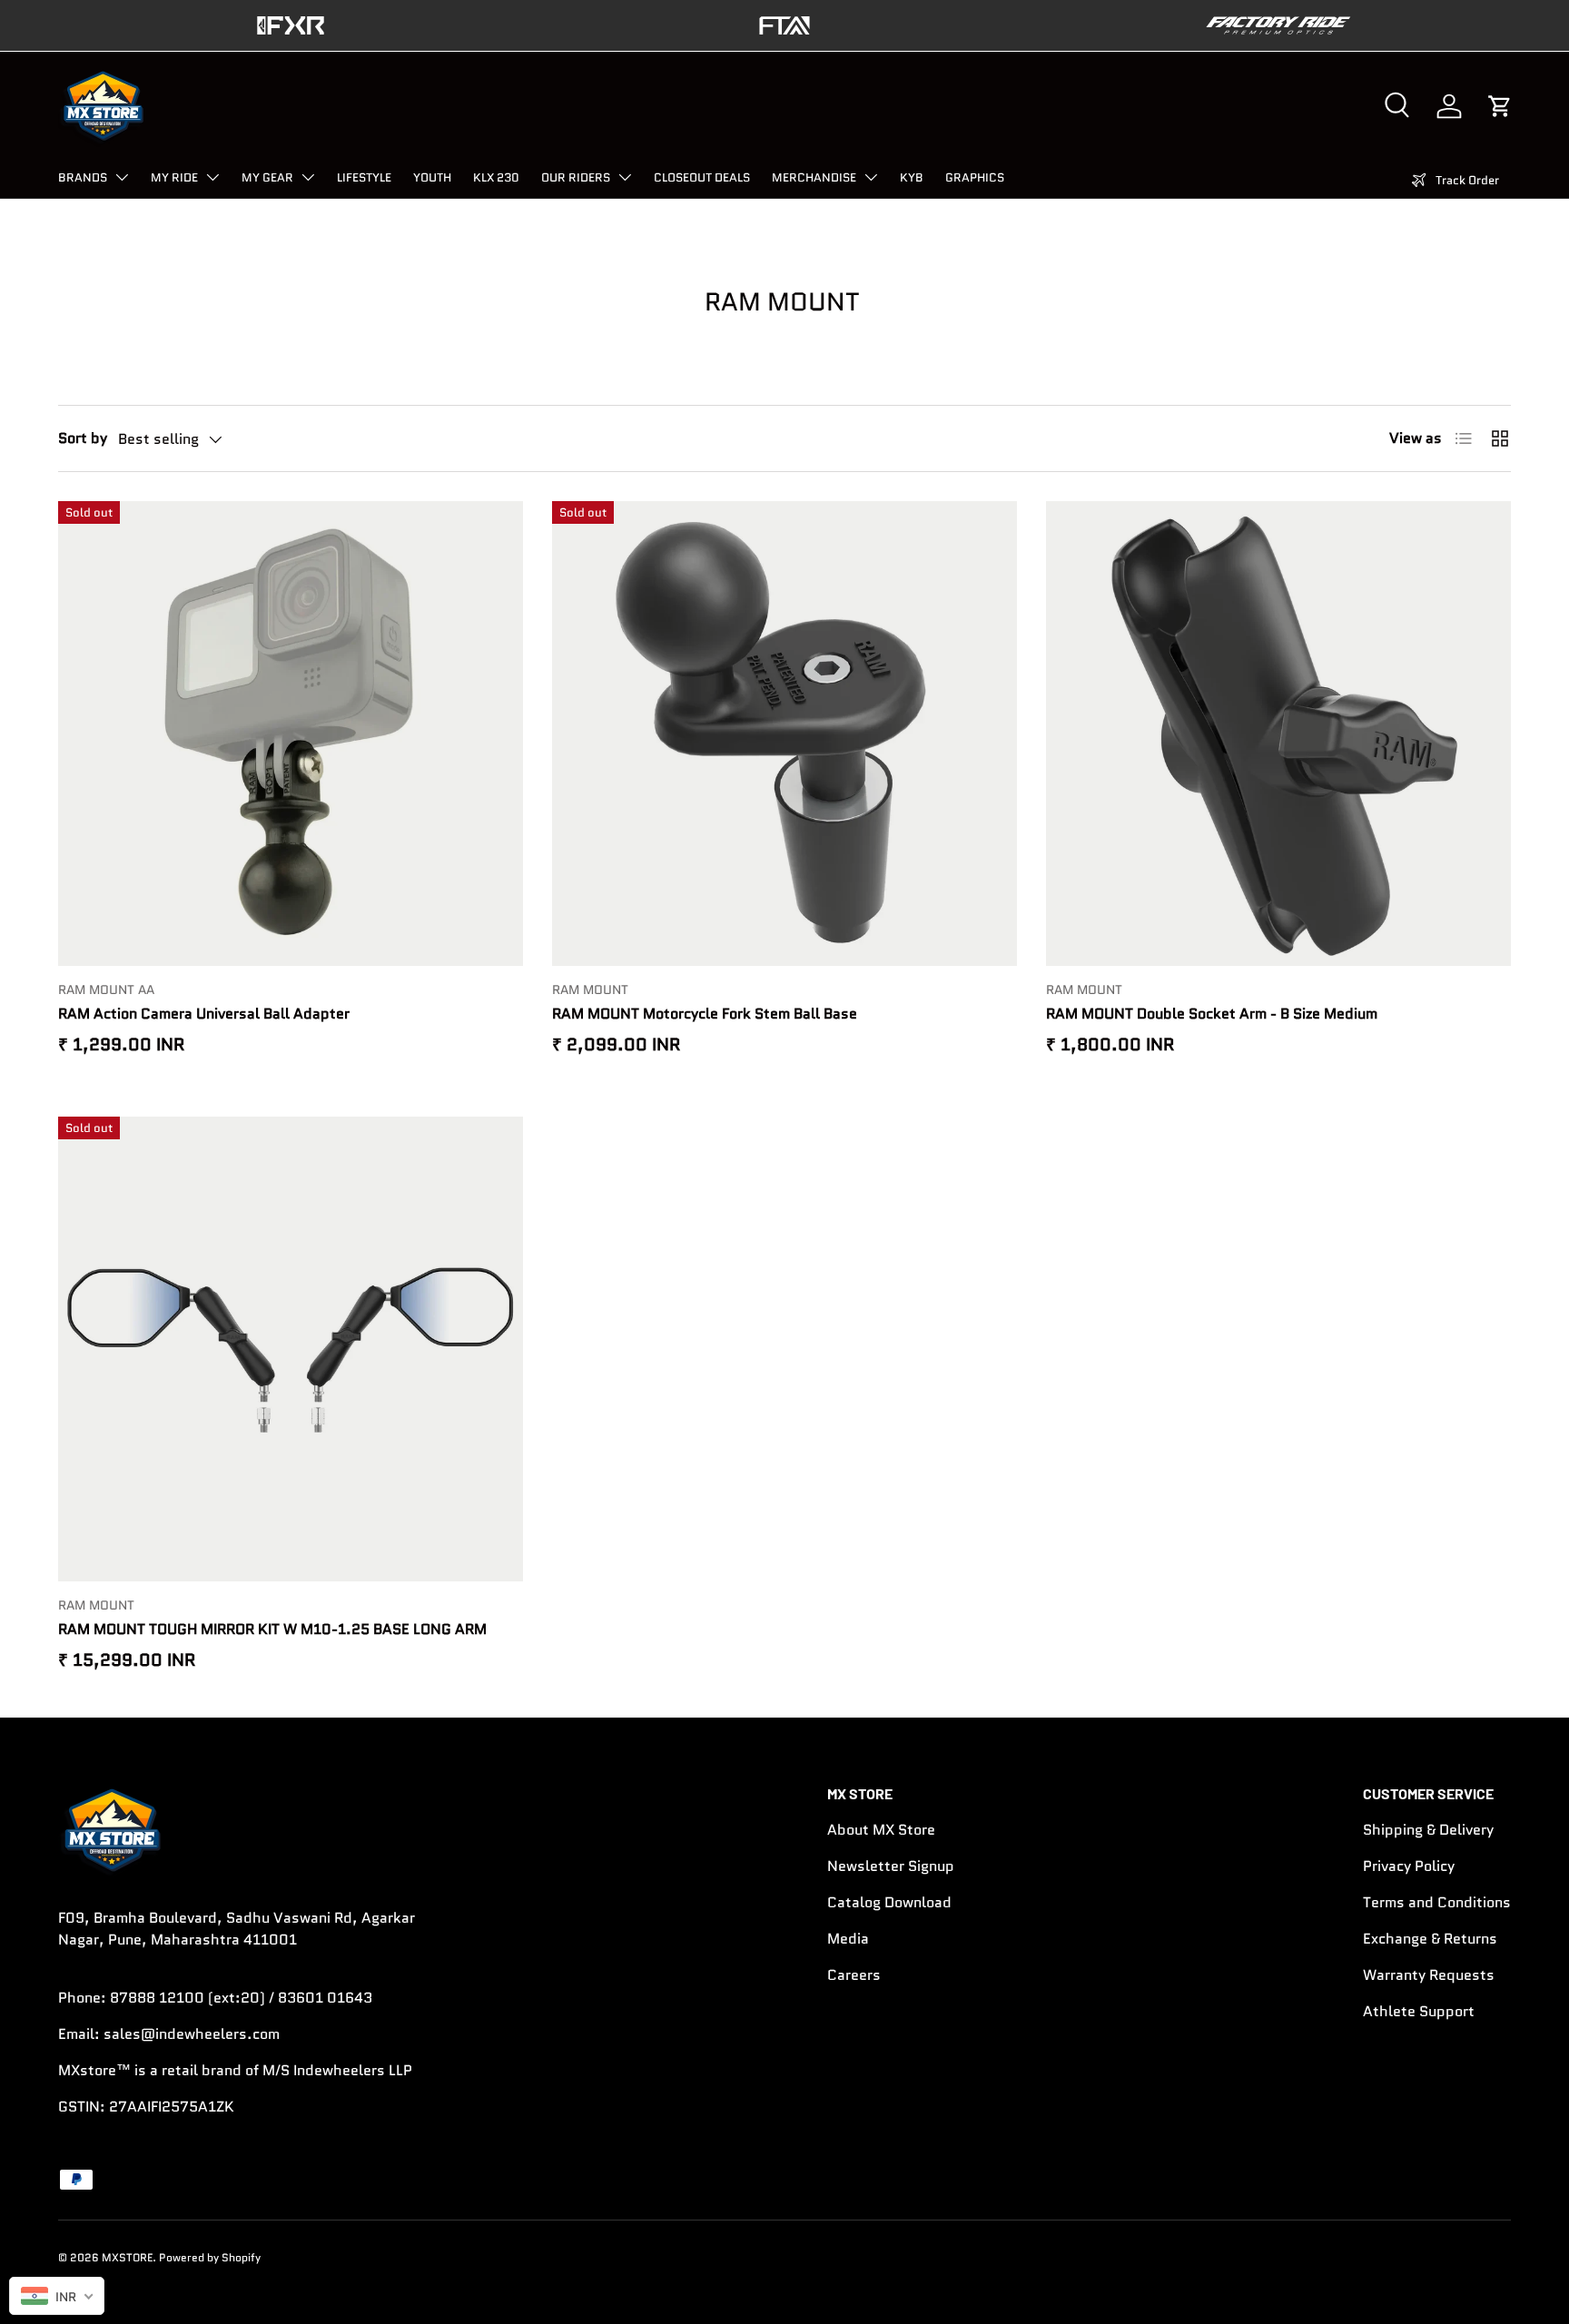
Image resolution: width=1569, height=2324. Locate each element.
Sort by (83, 438)
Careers (854, 1975)
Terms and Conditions (1437, 1902)
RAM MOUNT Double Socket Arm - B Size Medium (1212, 1014)
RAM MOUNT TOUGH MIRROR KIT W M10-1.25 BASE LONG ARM (272, 1629)
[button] (1500, 106)
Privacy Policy (1409, 1866)
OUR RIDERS (576, 177)
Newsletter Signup (891, 1866)
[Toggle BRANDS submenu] (122, 177)
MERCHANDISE (814, 177)
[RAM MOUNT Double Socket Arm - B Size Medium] (1278, 734)
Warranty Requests (1429, 1975)
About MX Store (881, 1830)
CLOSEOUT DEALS (702, 177)
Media (848, 1939)
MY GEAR (267, 177)
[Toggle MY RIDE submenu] (212, 177)
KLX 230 (496, 177)
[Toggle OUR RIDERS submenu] (625, 177)
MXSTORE (127, 2257)
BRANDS (83, 177)
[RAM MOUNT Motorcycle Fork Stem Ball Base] (784, 734)
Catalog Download (889, 1902)
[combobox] (57, 2296)
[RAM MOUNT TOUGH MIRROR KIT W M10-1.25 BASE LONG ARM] (291, 1349)
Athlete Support (1419, 2011)
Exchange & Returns (1430, 1939)
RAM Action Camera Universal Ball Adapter (204, 1014)
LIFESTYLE (364, 177)
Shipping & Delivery (1428, 1830)
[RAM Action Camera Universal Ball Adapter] (291, 734)
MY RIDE (174, 177)
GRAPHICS (975, 177)
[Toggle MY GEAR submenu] (308, 177)
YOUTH (432, 177)
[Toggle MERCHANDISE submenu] (871, 177)
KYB (912, 177)
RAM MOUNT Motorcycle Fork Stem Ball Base (705, 1014)
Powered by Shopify (210, 2257)
